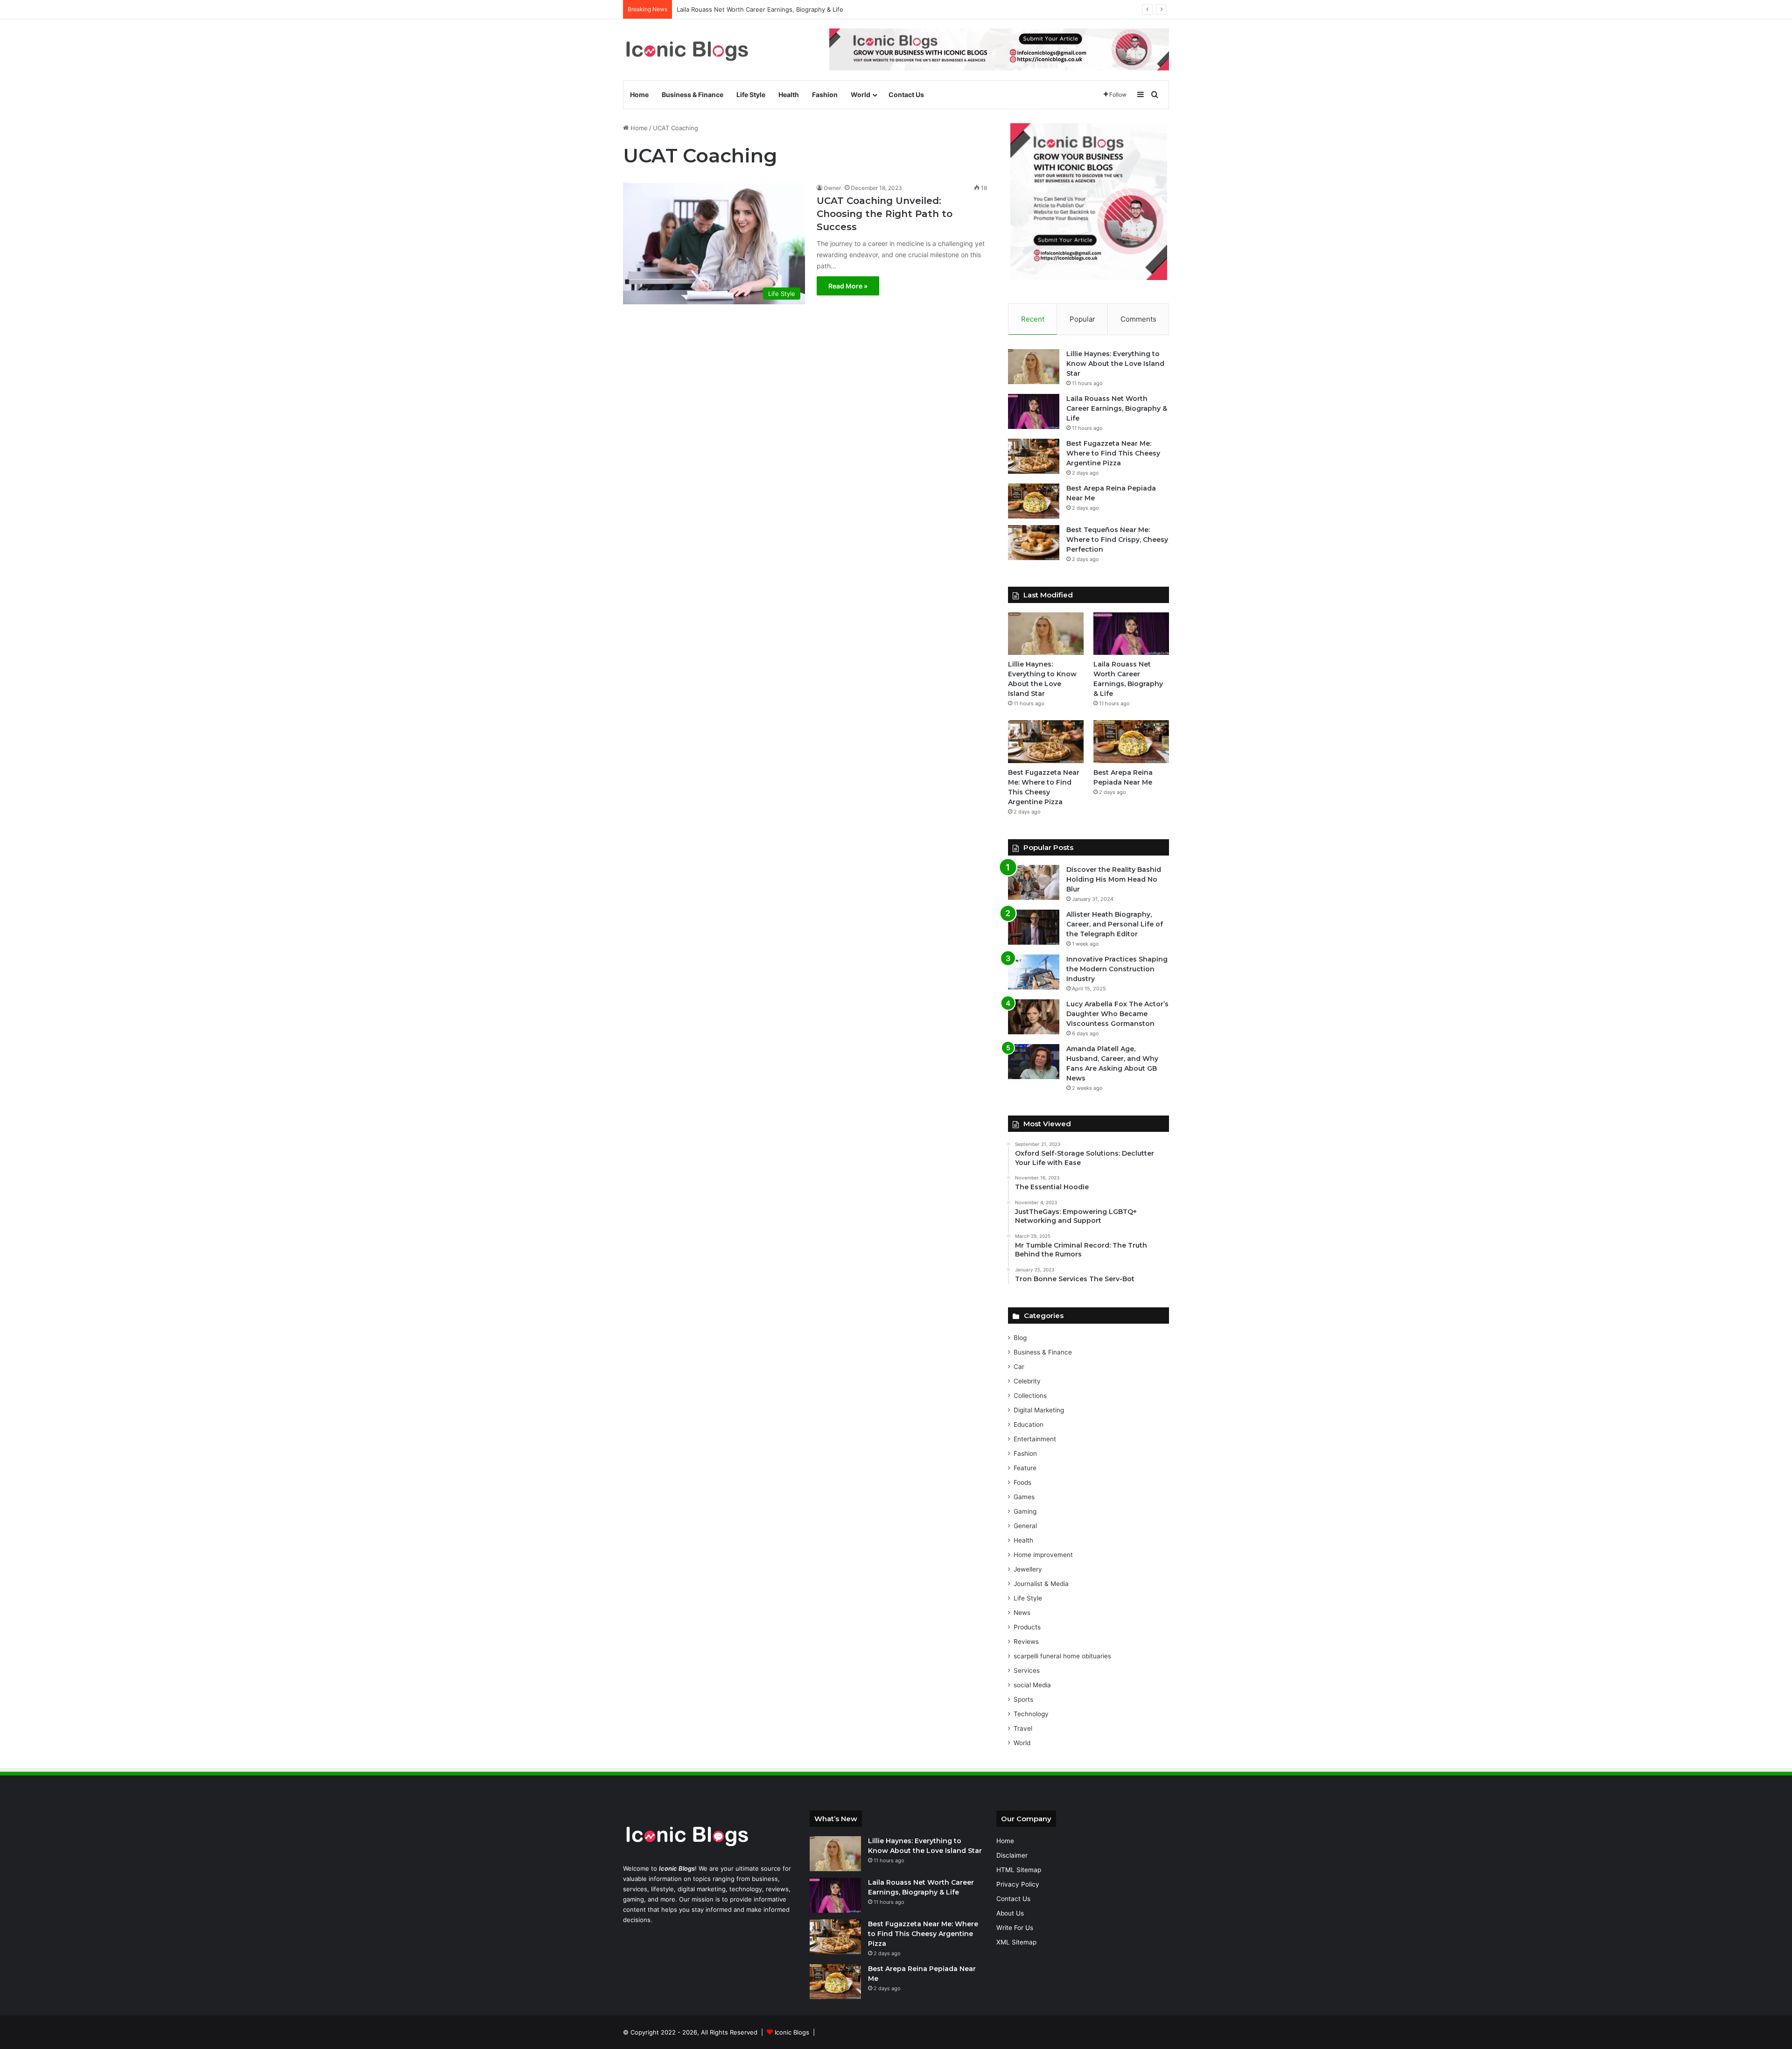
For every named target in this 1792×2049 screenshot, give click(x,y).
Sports (1023, 1699)
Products (1027, 1627)
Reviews (1026, 1642)
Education (1029, 1424)
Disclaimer (1012, 1855)
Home (639, 95)
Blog (1020, 1338)
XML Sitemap (1016, 1942)
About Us (1010, 1913)
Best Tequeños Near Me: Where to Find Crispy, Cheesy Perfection (1117, 540)
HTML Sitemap (1019, 1870)
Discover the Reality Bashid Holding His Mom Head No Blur (1114, 879)
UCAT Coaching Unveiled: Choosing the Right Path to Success (885, 214)
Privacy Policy (1018, 1884)
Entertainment (1035, 1439)
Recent (1033, 319)
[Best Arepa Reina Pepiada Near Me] (1034, 501)
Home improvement (1043, 1555)
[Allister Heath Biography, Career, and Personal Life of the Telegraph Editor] (1034, 927)
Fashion (825, 95)
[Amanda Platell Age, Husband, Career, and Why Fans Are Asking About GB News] (1034, 1062)
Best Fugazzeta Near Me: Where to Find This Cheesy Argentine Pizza (1113, 453)
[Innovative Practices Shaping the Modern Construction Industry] (1034, 972)
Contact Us (906, 95)
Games (1024, 1497)
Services (1027, 1670)
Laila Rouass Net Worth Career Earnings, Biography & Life (1117, 408)
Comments (1138, 319)
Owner (832, 188)
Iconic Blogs (792, 2032)
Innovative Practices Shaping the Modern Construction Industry (1117, 969)
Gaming (1025, 1511)
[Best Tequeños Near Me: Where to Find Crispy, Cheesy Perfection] (1034, 543)
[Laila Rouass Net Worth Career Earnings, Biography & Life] (1034, 411)
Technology (1031, 1714)
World (861, 95)
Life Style (751, 95)
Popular (1082, 319)
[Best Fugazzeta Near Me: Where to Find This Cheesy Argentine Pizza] (1034, 456)
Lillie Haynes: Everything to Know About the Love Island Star (1115, 364)
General (1025, 1526)
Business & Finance (693, 95)
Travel (1023, 1728)
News (1022, 1613)
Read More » (848, 286)
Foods (1022, 1482)
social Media (1032, 1685)
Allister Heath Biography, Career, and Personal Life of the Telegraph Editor (1115, 924)
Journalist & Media (1041, 1584)
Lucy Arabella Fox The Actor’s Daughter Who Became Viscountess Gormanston (1117, 1014)
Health (789, 95)
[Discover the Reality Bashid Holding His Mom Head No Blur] (1034, 882)
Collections (1030, 1396)
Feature (1025, 1468)
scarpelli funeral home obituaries (1062, 1656)
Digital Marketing (1039, 1410)
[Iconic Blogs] (687, 50)
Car (1019, 1367)
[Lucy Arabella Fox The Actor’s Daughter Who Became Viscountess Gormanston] (1034, 1017)
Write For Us (1015, 1928)
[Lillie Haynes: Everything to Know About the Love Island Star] (1034, 367)
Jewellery (1028, 1569)
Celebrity (1027, 1381)
